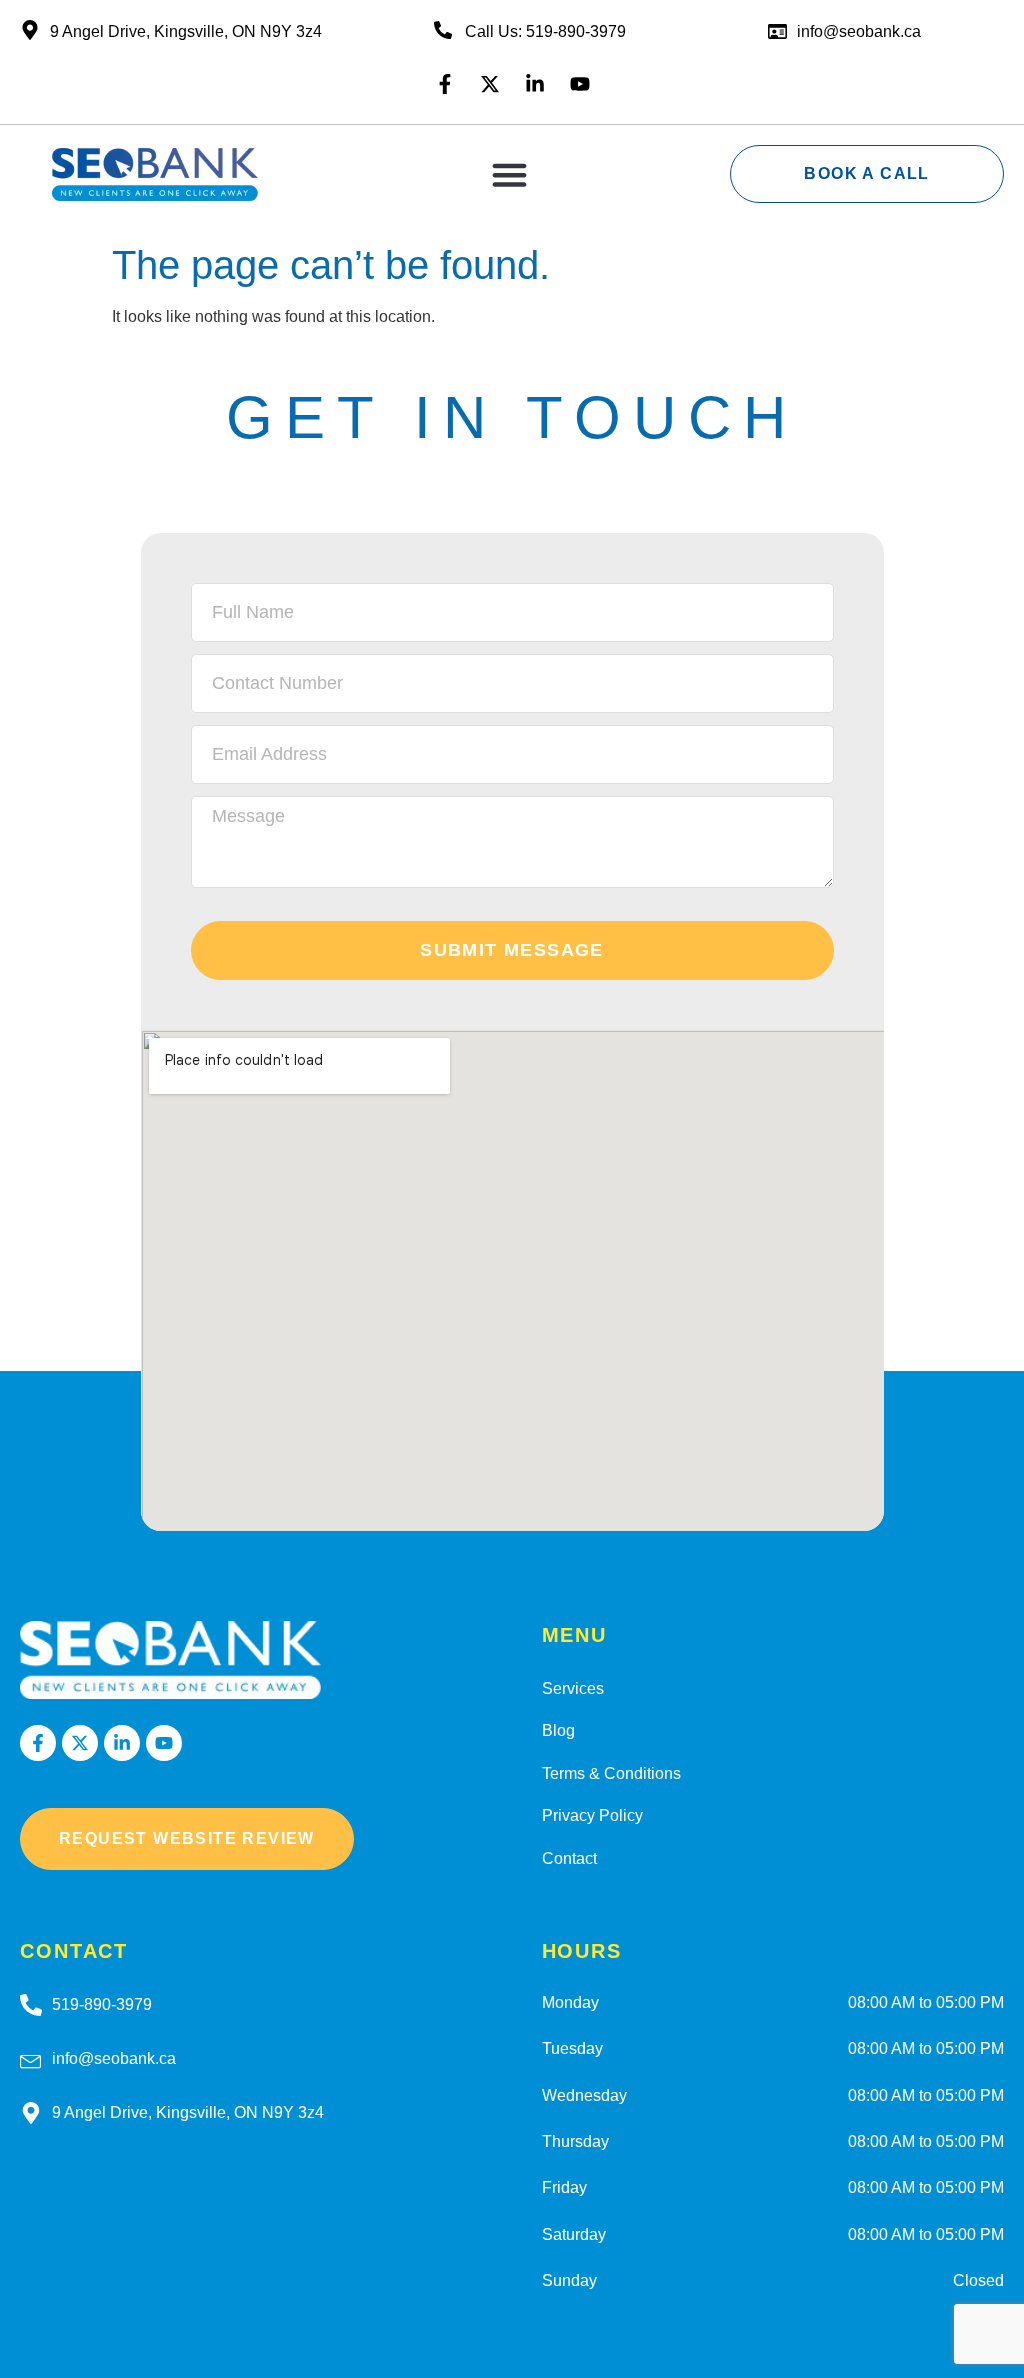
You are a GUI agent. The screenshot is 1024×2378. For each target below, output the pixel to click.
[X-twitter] (490, 84)
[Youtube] (580, 84)
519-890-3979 (102, 2004)
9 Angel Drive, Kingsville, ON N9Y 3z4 (188, 2112)
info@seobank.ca (859, 31)
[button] (510, 174)
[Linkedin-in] (535, 84)
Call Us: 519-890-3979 (545, 31)
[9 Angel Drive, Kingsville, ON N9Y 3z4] (31, 2113)
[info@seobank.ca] (31, 2059)
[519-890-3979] (31, 2005)
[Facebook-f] (445, 84)
